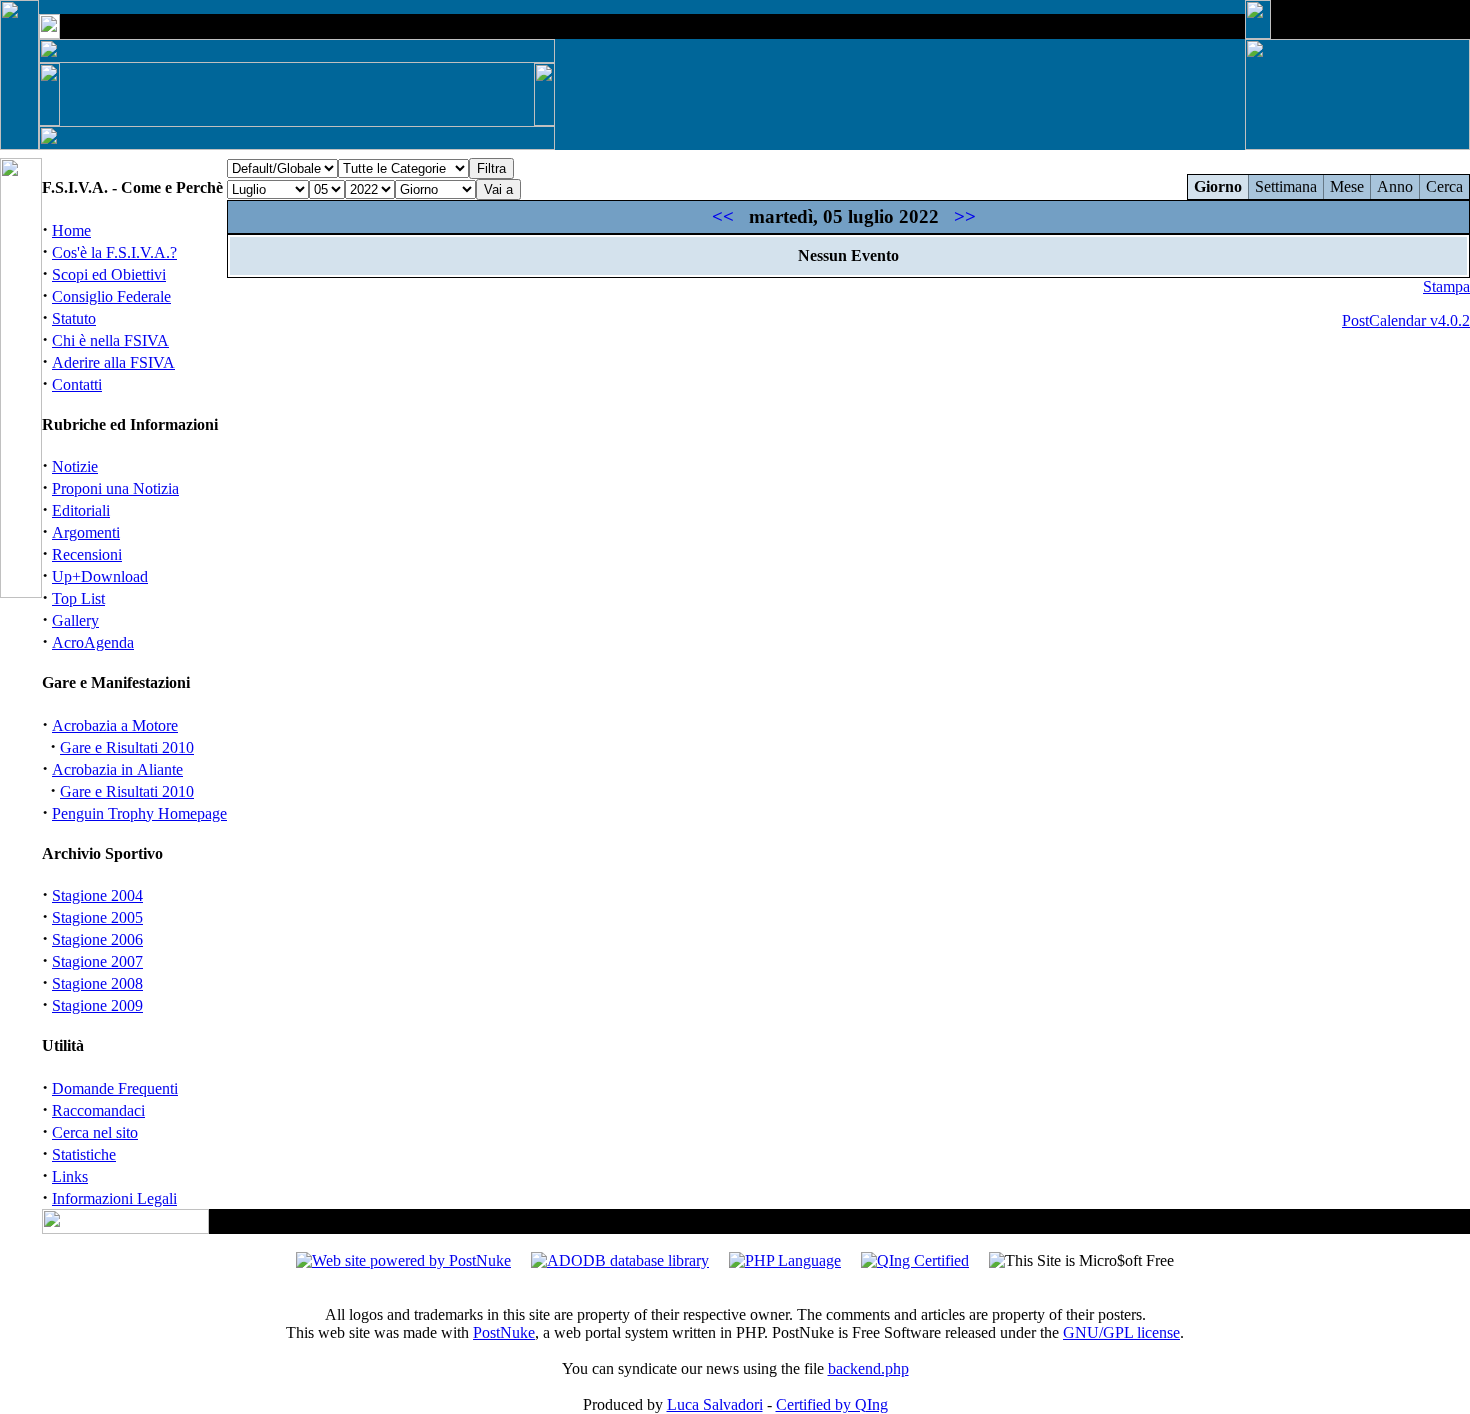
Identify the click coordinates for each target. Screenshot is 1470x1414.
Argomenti (86, 532)
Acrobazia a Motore (115, 725)
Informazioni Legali (114, 1198)
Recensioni (87, 554)
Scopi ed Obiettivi (109, 274)
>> (965, 216)
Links (70, 1176)
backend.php (868, 1368)
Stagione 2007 (97, 961)
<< (723, 216)
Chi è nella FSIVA (110, 340)
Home (71, 230)
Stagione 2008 (97, 983)
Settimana (1286, 186)
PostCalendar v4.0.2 (1406, 320)
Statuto (74, 318)
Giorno (1218, 186)
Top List (78, 598)
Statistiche (84, 1154)
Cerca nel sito (95, 1132)
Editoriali (81, 510)
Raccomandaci (98, 1110)
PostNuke (504, 1332)
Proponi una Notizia (115, 488)
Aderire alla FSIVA (113, 362)
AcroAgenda (93, 642)
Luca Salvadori (715, 1404)
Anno (1395, 186)
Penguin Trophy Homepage (139, 813)
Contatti (77, 384)
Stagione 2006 (97, 939)
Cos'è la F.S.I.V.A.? (114, 252)
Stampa (1446, 286)
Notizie (75, 466)
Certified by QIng (832, 1404)
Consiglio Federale (111, 296)
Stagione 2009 (97, 1005)
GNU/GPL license (1121, 1332)
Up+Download (100, 576)
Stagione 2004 (97, 895)
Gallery (75, 620)
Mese (1347, 186)
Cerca (1444, 186)
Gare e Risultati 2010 (127, 747)
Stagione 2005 (97, 917)
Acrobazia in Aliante (117, 769)
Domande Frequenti (115, 1088)
